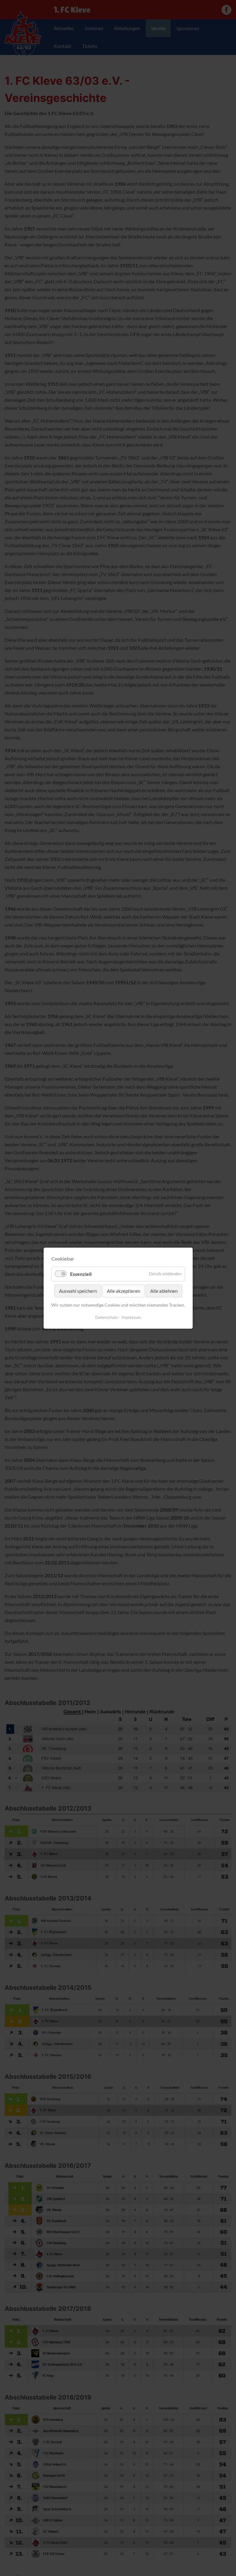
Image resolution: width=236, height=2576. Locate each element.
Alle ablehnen (164, 1291)
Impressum (131, 1317)
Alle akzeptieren (123, 1291)
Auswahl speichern (78, 1291)
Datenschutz (106, 1317)
